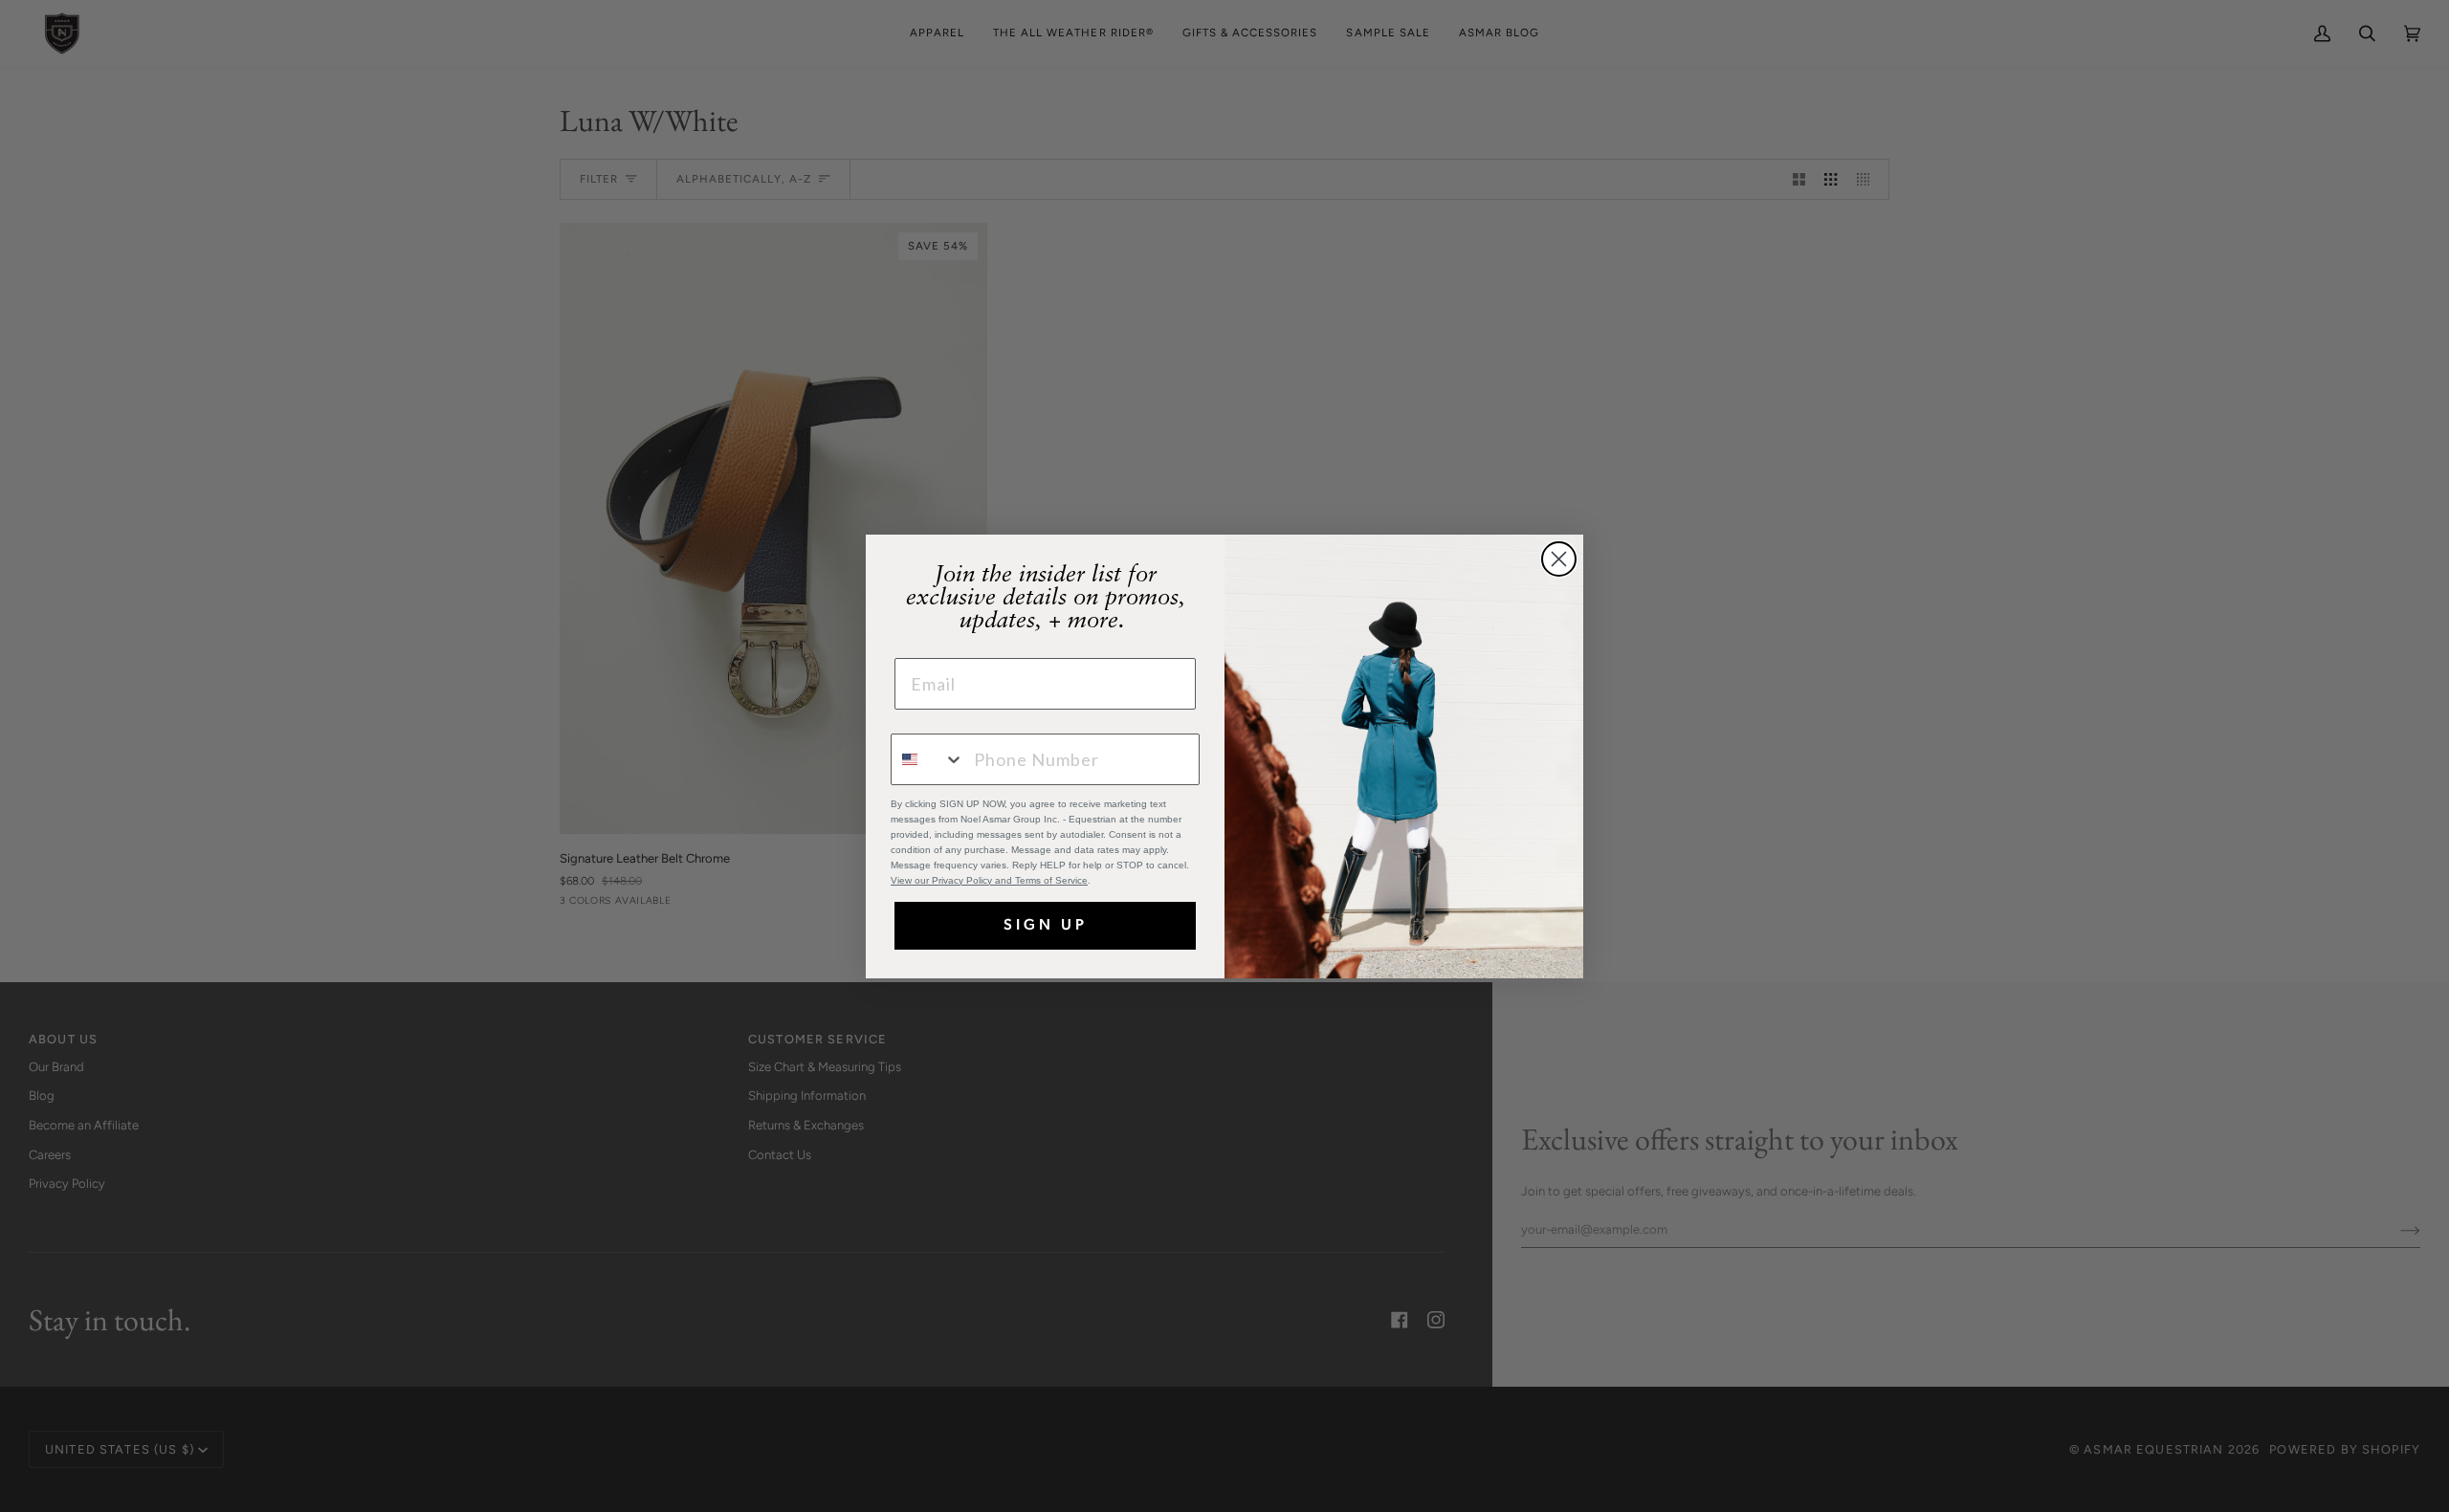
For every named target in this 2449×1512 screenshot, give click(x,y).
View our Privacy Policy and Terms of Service (989, 880)
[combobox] (928, 759)
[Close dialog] (1559, 559)
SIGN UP (1046, 926)
